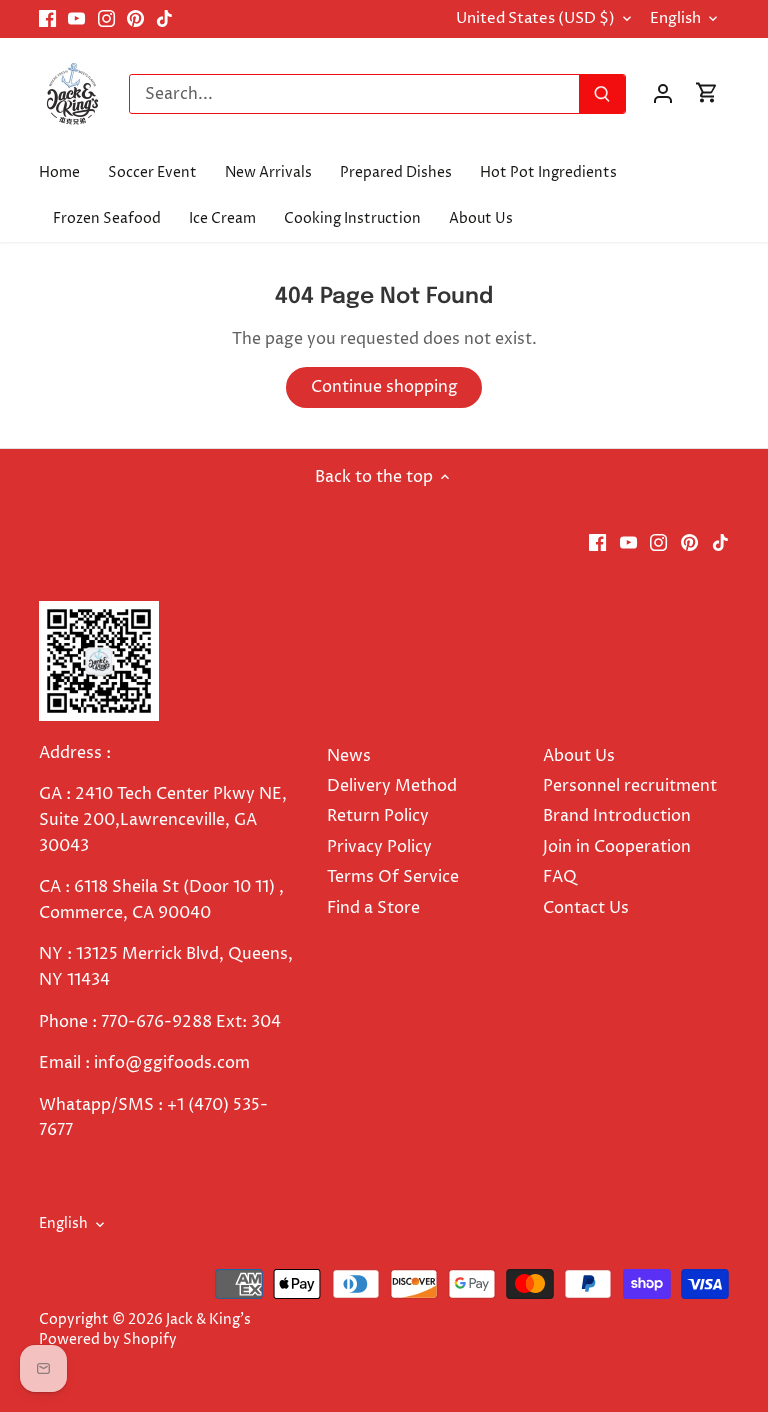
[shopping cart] (707, 93)
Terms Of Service (393, 877)
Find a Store (373, 908)
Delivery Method (392, 786)
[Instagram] (106, 19)
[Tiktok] (164, 19)
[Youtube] (76, 19)
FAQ (560, 877)
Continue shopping (384, 387)
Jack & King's (208, 1320)
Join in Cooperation (617, 847)
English (675, 19)
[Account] (663, 93)
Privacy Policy (379, 847)
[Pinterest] (135, 19)
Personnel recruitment (630, 786)
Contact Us (586, 908)
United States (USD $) (535, 19)
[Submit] (602, 94)
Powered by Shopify (108, 1340)
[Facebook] (47, 19)
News (349, 756)
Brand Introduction (619, 816)
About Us (579, 756)
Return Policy (378, 816)
